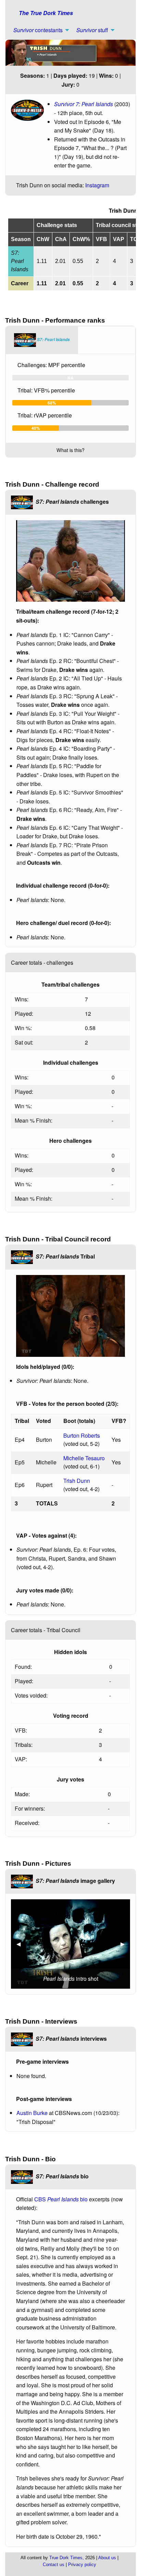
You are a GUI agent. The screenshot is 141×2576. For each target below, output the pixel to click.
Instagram (97, 185)
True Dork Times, (67, 2558)
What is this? (70, 450)
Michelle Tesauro (84, 1458)
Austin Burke (32, 2113)
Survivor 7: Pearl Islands (84, 104)
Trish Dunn (77, 1481)
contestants (38, 30)
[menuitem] (39, 30)
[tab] (42, 340)
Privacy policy (82, 2565)
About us (107, 2558)
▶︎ (125, 1944)
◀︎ (21, 1944)
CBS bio (61, 2199)
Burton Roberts (82, 1435)
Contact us (54, 2565)
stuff (92, 30)
